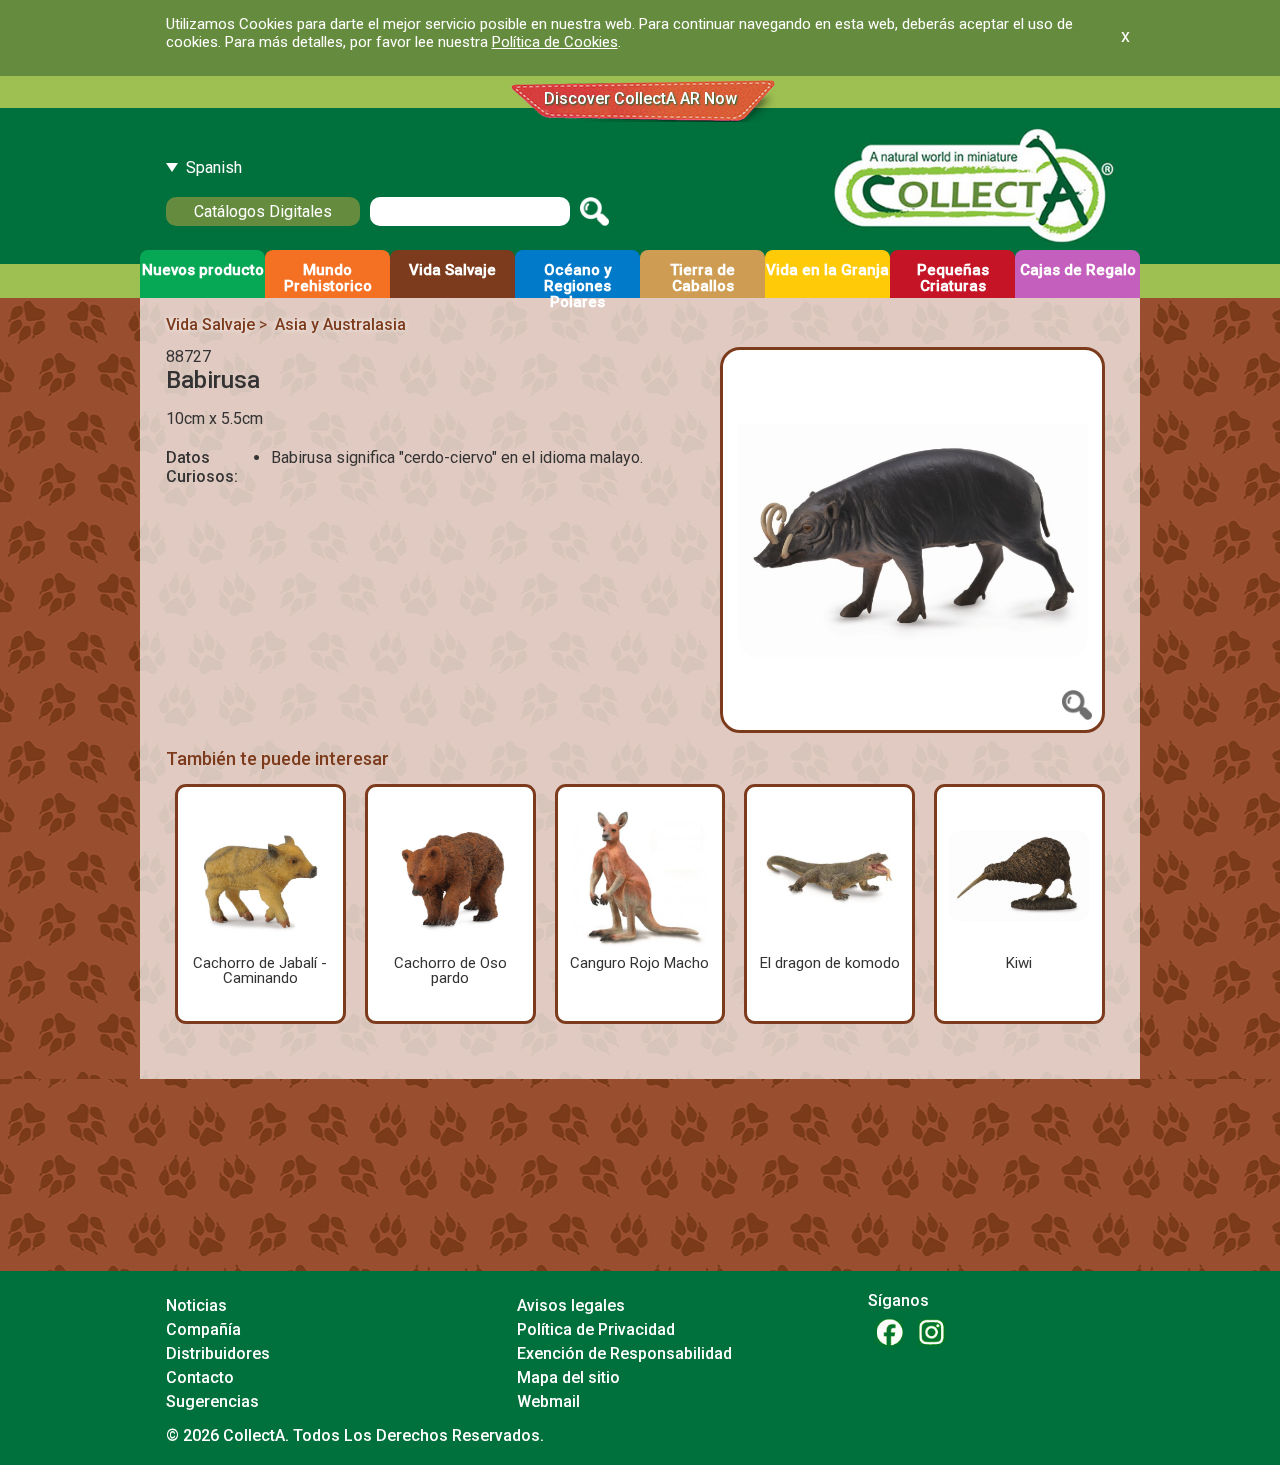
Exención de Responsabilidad (624, 1353)
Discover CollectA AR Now (640, 98)
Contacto (200, 1377)
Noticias (196, 1305)
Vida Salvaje (210, 324)
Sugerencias (212, 1401)
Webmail (548, 1401)
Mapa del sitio (568, 1377)
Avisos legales (571, 1305)
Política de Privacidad (596, 1329)
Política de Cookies (555, 42)
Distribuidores (218, 1353)
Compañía (203, 1329)
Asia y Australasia (340, 324)
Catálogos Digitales (263, 211)
